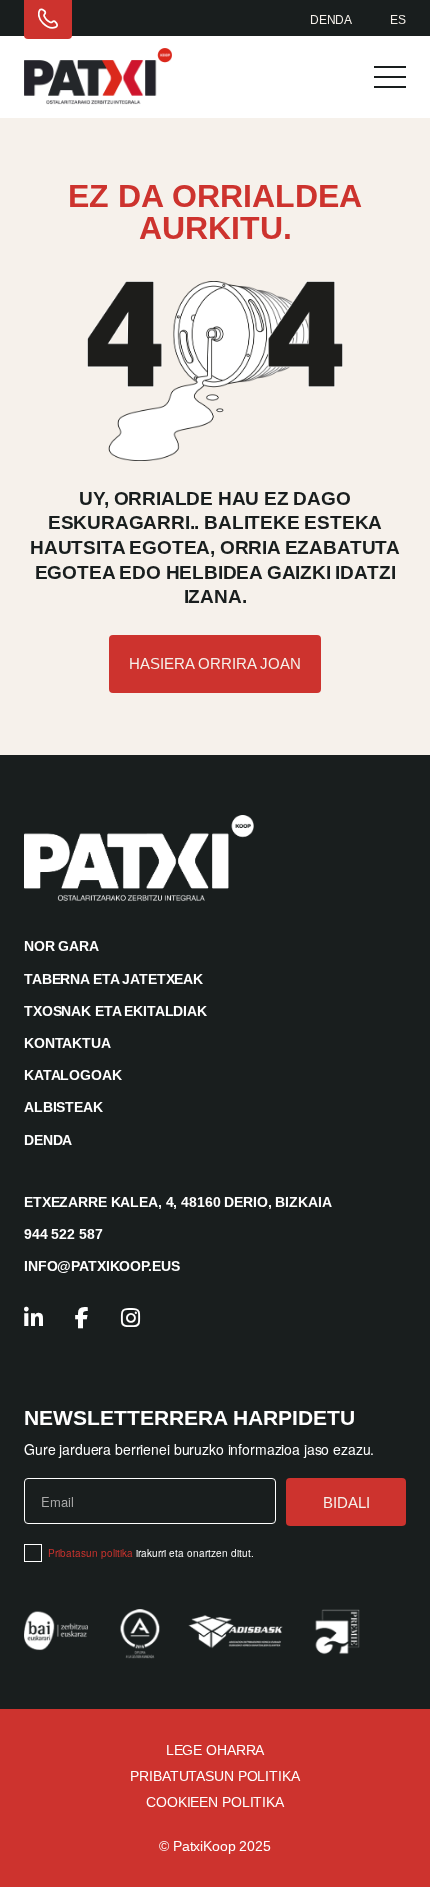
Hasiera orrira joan (215, 663)
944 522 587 (63, 1234)
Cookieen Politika (215, 1802)
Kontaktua (67, 1043)
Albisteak (63, 1107)
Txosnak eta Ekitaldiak (115, 1011)
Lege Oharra (215, 1750)
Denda (331, 20)
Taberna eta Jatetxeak (113, 979)
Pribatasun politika (90, 1553)
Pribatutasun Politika (214, 1776)
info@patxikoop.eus (101, 1266)
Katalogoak (73, 1075)
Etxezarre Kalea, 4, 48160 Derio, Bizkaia (177, 1202)
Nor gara (61, 946)
